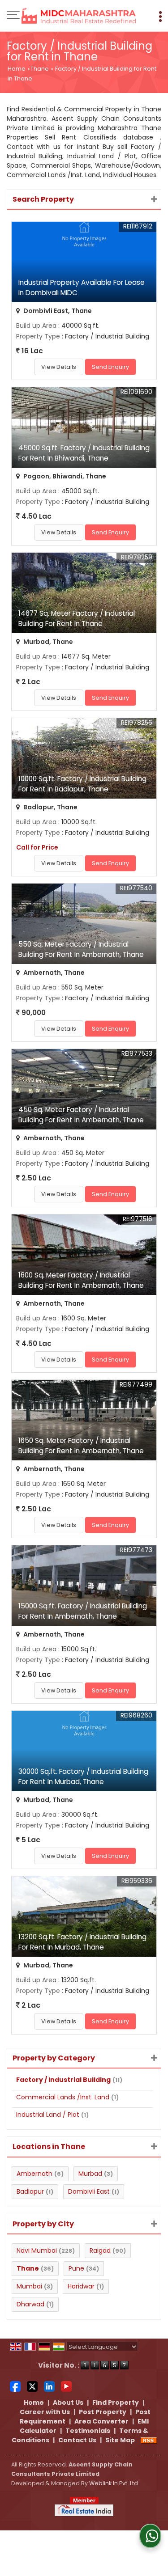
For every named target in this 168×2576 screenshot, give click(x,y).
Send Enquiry (110, 367)
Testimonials (88, 2431)
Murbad (90, 2174)
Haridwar (81, 2286)
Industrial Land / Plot (48, 2115)
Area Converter (101, 2421)
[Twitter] (32, 2386)
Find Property (116, 2403)
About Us (68, 2403)
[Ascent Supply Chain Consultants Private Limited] (79, 17)
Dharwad (30, 2304)
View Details (59, 367)
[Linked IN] (49, 2386)
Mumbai (29, 2286)
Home (17, 69)
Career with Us (45, 2412)
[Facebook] (15, 2386)
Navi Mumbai (37, 2250)
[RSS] (149, 2440)
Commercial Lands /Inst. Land (63, 2097)
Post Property (103, 2412)
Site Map (120, 2440)
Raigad (100, 2250)
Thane (40, 69)
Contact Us (77, 2440)
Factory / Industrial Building (63, 2080)
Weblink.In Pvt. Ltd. (114, 2483)
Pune (76, 2268)
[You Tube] (66, 2386)
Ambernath (34, 2174)
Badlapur (30, 2191)
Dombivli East (89, 2191)
